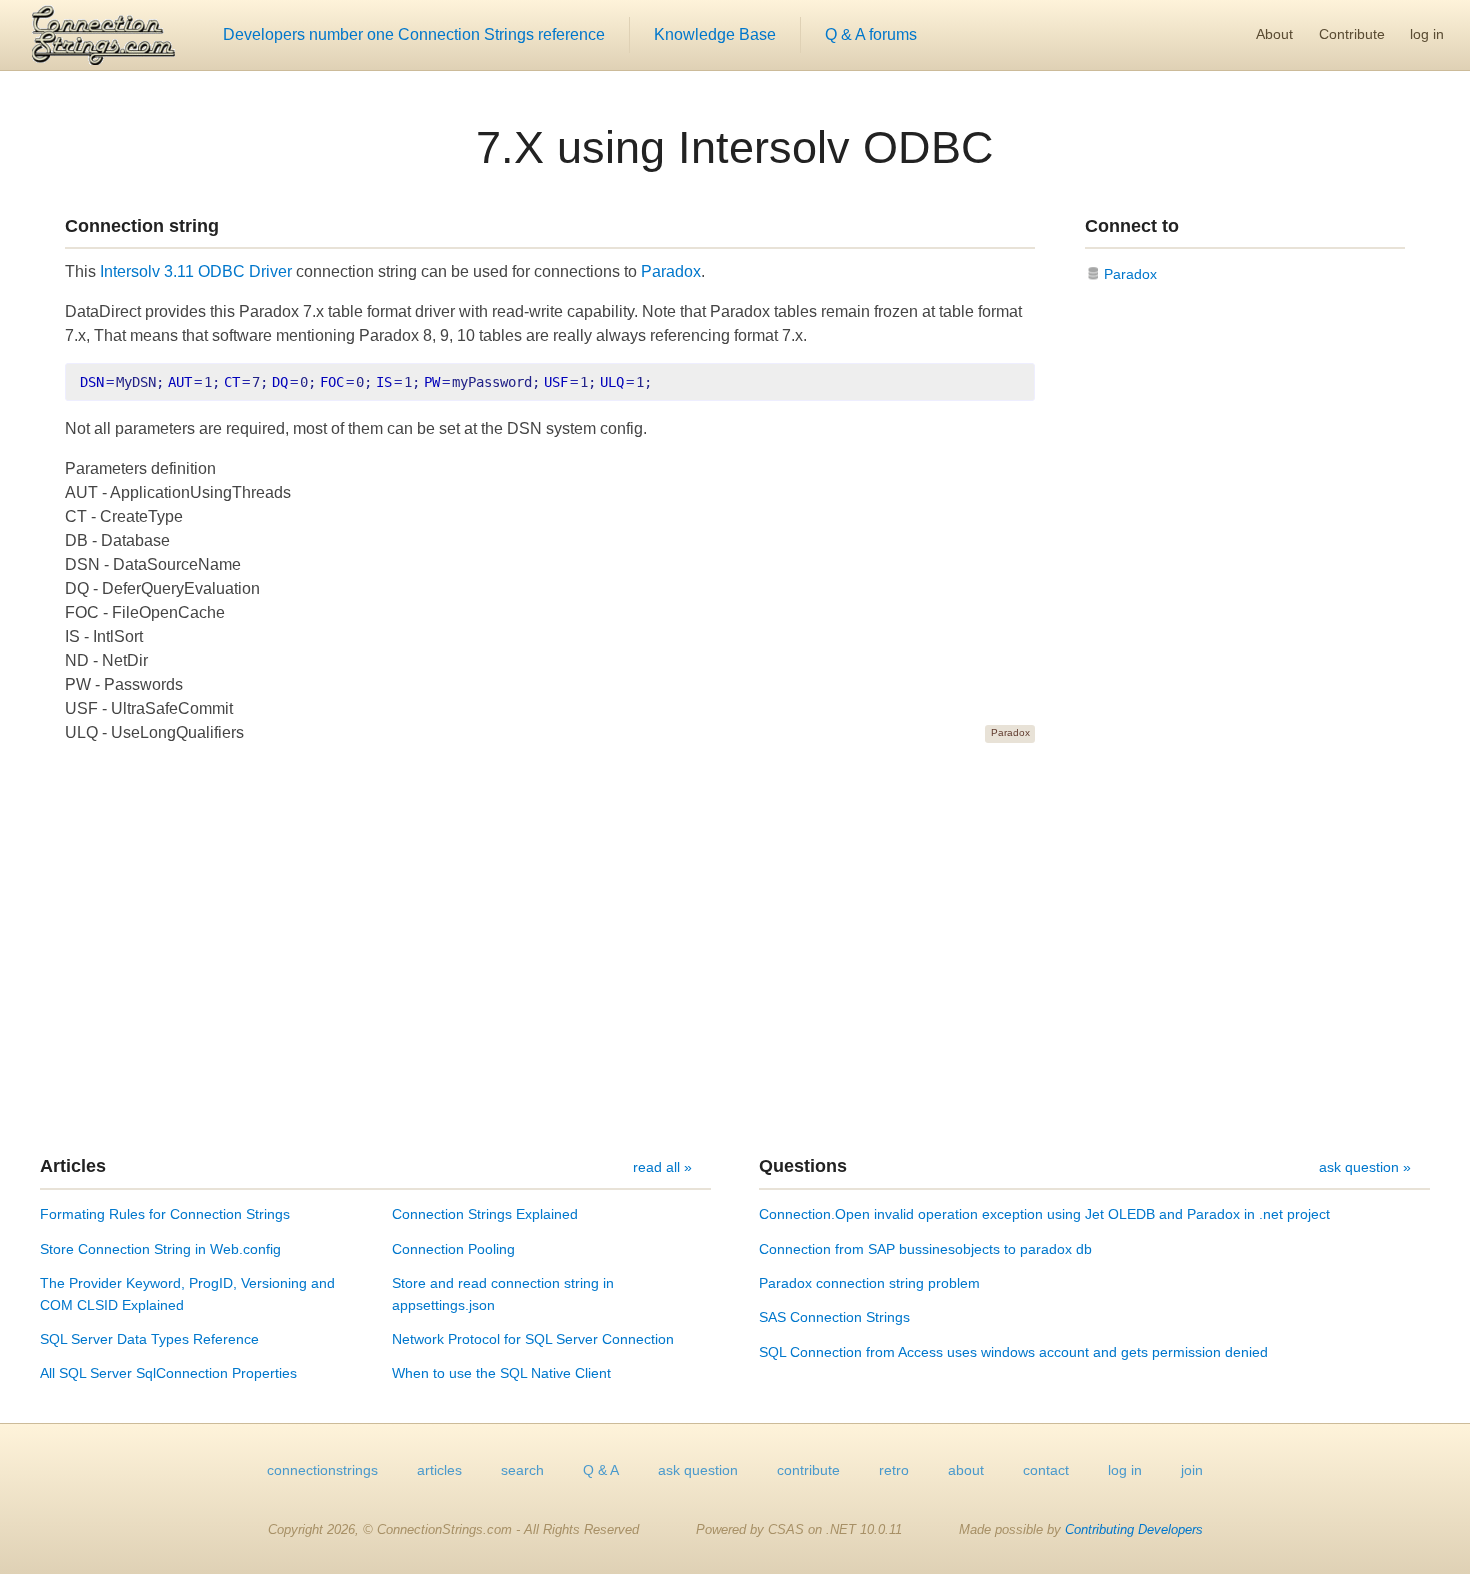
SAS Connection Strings (834, 1317)
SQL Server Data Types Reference (149, 1339)
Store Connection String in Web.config (160, 1249)
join (1192, 1470)
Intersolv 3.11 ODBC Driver (196, 271)
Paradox (671, 271)
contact (1046, 1470)
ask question (698, 1470)
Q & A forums (871, 34)
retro (894, 1470)
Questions (803, 1166)
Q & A (601, 1470)
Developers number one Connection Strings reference (414, 34)
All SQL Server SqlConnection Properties (168, 1373)
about (966, 1470)
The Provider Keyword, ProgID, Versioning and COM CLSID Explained (187, 1294)
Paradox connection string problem (869, 1283)
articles (439, 1470)
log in (1427, 34)
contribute (808, 1470)
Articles (73, 1166)
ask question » (1365, 1167)
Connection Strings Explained (485, 1214)
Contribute (1352, 34)
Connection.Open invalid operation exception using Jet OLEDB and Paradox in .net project (1044, 1214)
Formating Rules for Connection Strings (165, 1214)
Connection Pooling (453, 1249)
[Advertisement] (735, 949)
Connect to (1132, 226)
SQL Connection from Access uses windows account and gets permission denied (1013, 1352)
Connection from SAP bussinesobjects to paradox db (925, 1249)
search (522, 1470)
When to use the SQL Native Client (501, 1373)
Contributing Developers (1134, 1529)
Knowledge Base (715, 34)
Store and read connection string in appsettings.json (503, 1294)
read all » (662, 1167)
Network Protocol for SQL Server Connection (533, 1339)
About (1274, 34)
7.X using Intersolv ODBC (735, 147)
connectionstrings (322, 1470)
